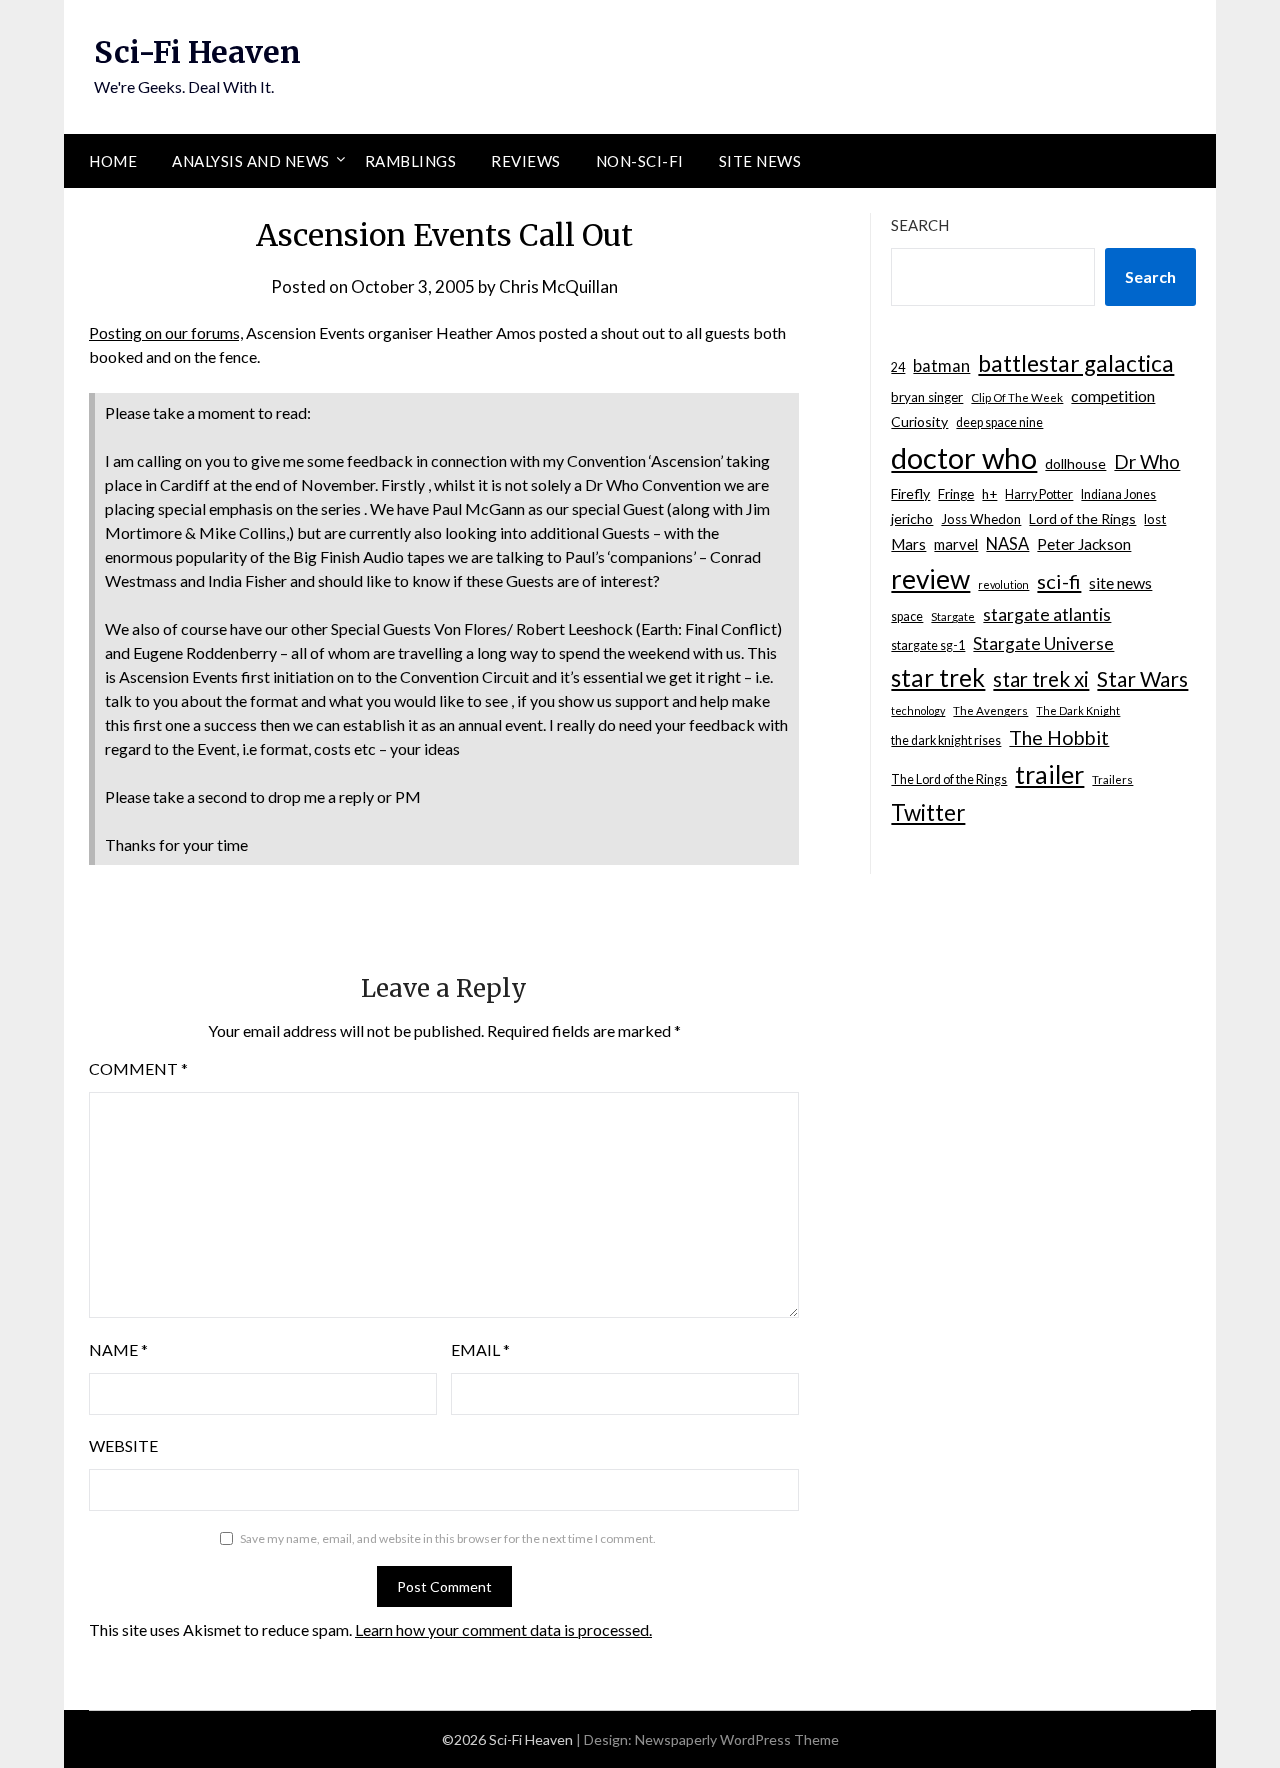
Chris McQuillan (558, 286)
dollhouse (1075, 463)
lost (1155, 519)
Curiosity (919, 421)
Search (920, 225)
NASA (1007, 544)
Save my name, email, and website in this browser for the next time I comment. (448, 1538)
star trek (938, 677)
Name (118, 1349)
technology (918, 710)
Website (123, 1445)
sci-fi (1059, 581)
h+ (989, 494)
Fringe (956, 494)
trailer (1049, 774)
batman (941, 366)
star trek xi (1041, 679)
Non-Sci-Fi (640, 161)
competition (1113, 395)
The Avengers (990, 710)
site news (1120, 582)
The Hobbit (1059, 737)
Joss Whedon (981, 519)
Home (113, 161)
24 (898, 367)
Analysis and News (251, 161)
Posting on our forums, (166, 332)
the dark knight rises (946, 740)
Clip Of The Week (1017, 397)
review (930, 579)
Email (480, 1349)
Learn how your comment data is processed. (503, 1629)
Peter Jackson (1084, 544)
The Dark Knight (1078, 710)
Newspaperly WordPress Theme (737, 1739)
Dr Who (1147, 461)
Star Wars (1142, 678)
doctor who (964, 457)
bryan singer (927, 397)
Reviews (526, 161)
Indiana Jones (1118, 494)
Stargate (953, 616)
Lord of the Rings (1082, 518)
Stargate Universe (1043, 643)
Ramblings (411, 161)
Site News (760, 161)
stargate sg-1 (928, 645)
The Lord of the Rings (949, 779)
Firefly (910, 493)
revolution (1003, 584)
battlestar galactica (1076, 363)
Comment (138, 1068)
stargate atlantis (1047, 614)
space (907, 616)
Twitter (928, 812)
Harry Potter (1039, 494)
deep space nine (999, 422)
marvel (956, 544)
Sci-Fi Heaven (197, 52)
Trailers (1112, 779)
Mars (908, 544)
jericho (912, 518)
